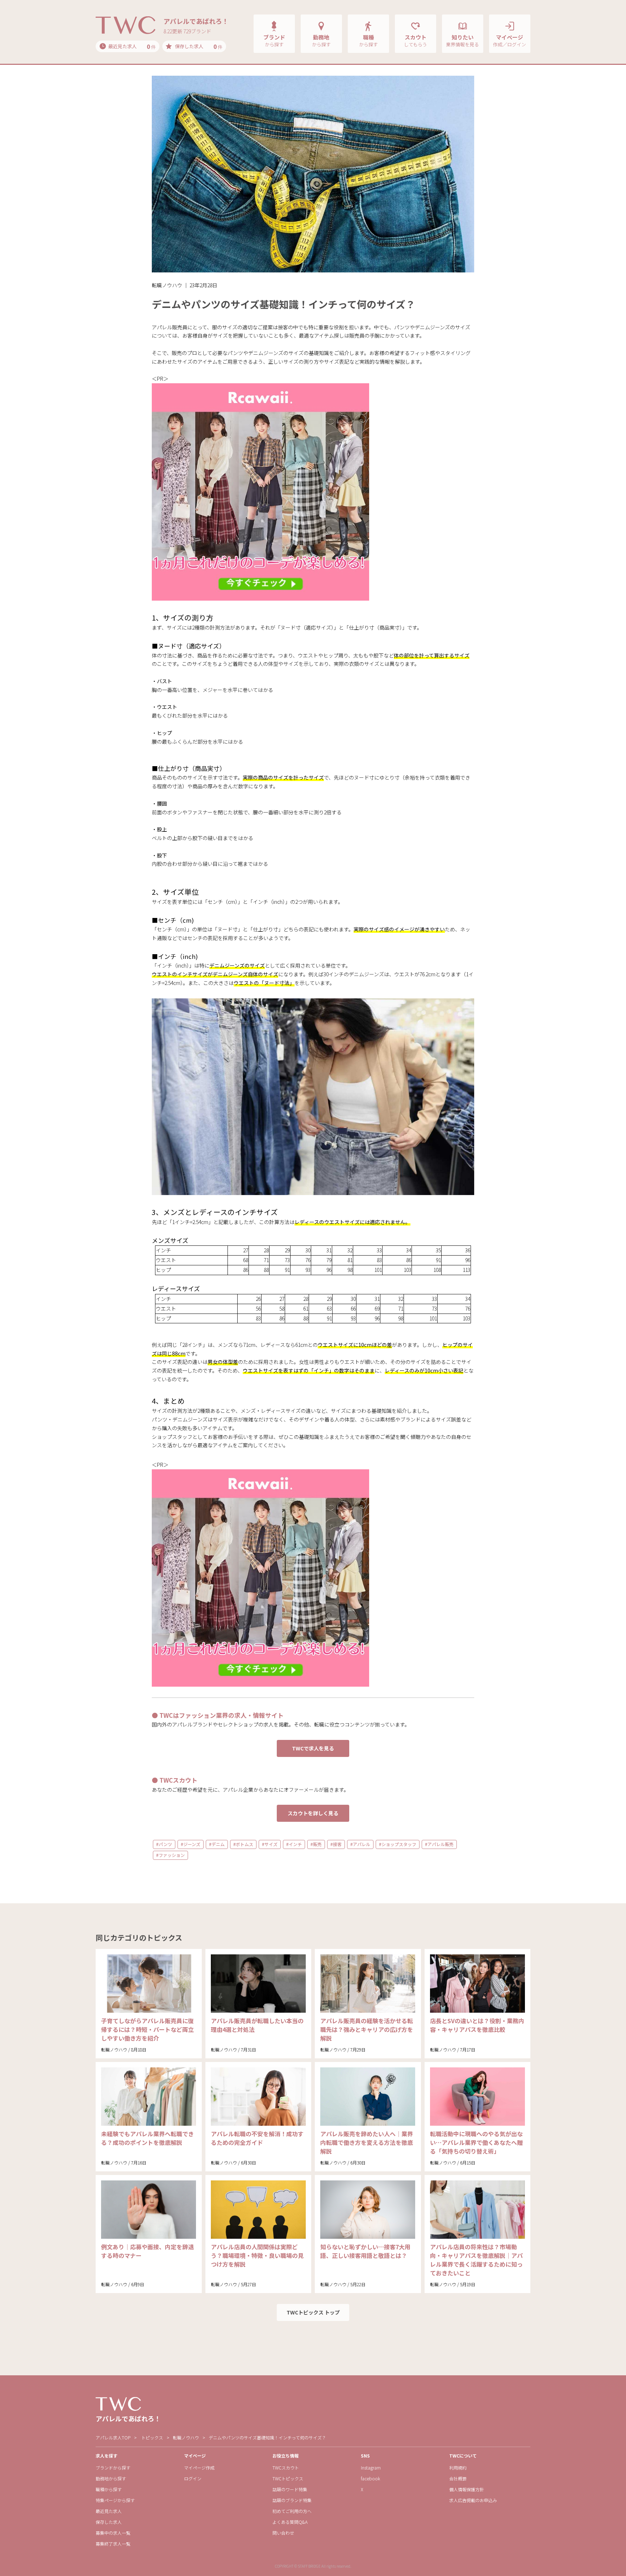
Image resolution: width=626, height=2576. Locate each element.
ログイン (193, 2478)
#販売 (316, 1844)
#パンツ (164, 1844)
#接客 (336, 1844)
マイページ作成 (199, 2468)
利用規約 (458, 2468)
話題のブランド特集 (292, 2500)
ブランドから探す (113, 2468)
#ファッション (170, 1855)
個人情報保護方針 (467, 2489)
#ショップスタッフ (398, 1844)
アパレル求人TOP (113, 2437)
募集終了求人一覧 (113, 2544)
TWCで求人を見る (313, 1748)
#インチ (294, 1844)
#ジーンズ (191, 1844)
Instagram (371, 2468)
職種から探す (109, 2489)
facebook (370, 2478)
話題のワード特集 (290, 2489)
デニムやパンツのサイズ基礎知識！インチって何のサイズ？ (267, 2437)
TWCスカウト (286, 2468)
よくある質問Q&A (290, 2522)
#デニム (217, 1844)
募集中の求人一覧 (113, 2533)
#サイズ (270, 1844)
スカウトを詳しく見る (313, 1813)
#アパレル (360, 1844)
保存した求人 (109, 2522)
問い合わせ (283, 2533)
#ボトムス (243, 1844)
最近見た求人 (109, 2511)
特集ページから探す (115, 2500)
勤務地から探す (111, 2478)
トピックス (152, 2437)
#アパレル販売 (439, 1844)
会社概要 (458, 2478)
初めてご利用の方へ (292, 2511)
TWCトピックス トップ (313, 2312)
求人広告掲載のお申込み (473, 2500)
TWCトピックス (288, 2478)
